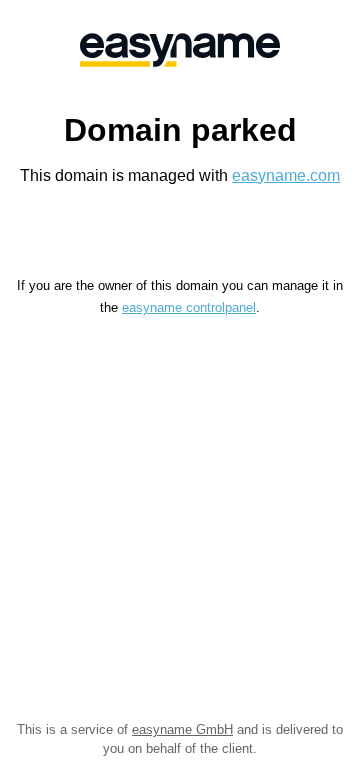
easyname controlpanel (189, 307)
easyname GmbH (182, 729)
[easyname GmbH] (180, 50)
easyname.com (286, 175)
